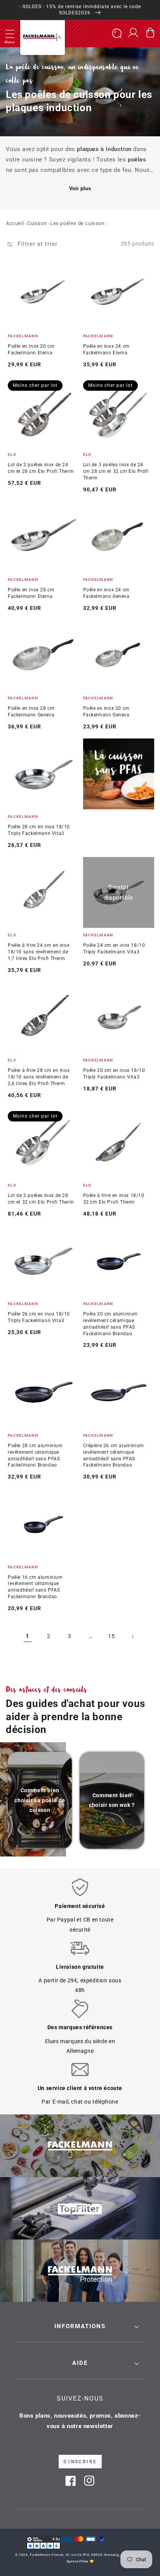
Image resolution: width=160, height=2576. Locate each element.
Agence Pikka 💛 (80, 2561)
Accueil (15, 223)
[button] (10, 34)
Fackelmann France (47, 2555)
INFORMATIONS (80, 2326)
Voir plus (80, 188)
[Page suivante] (132, 1637)
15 (111, 1636)
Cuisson (37, 223)
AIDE (80, 2363)
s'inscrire (80, 2462)
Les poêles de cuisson (77, 223)
